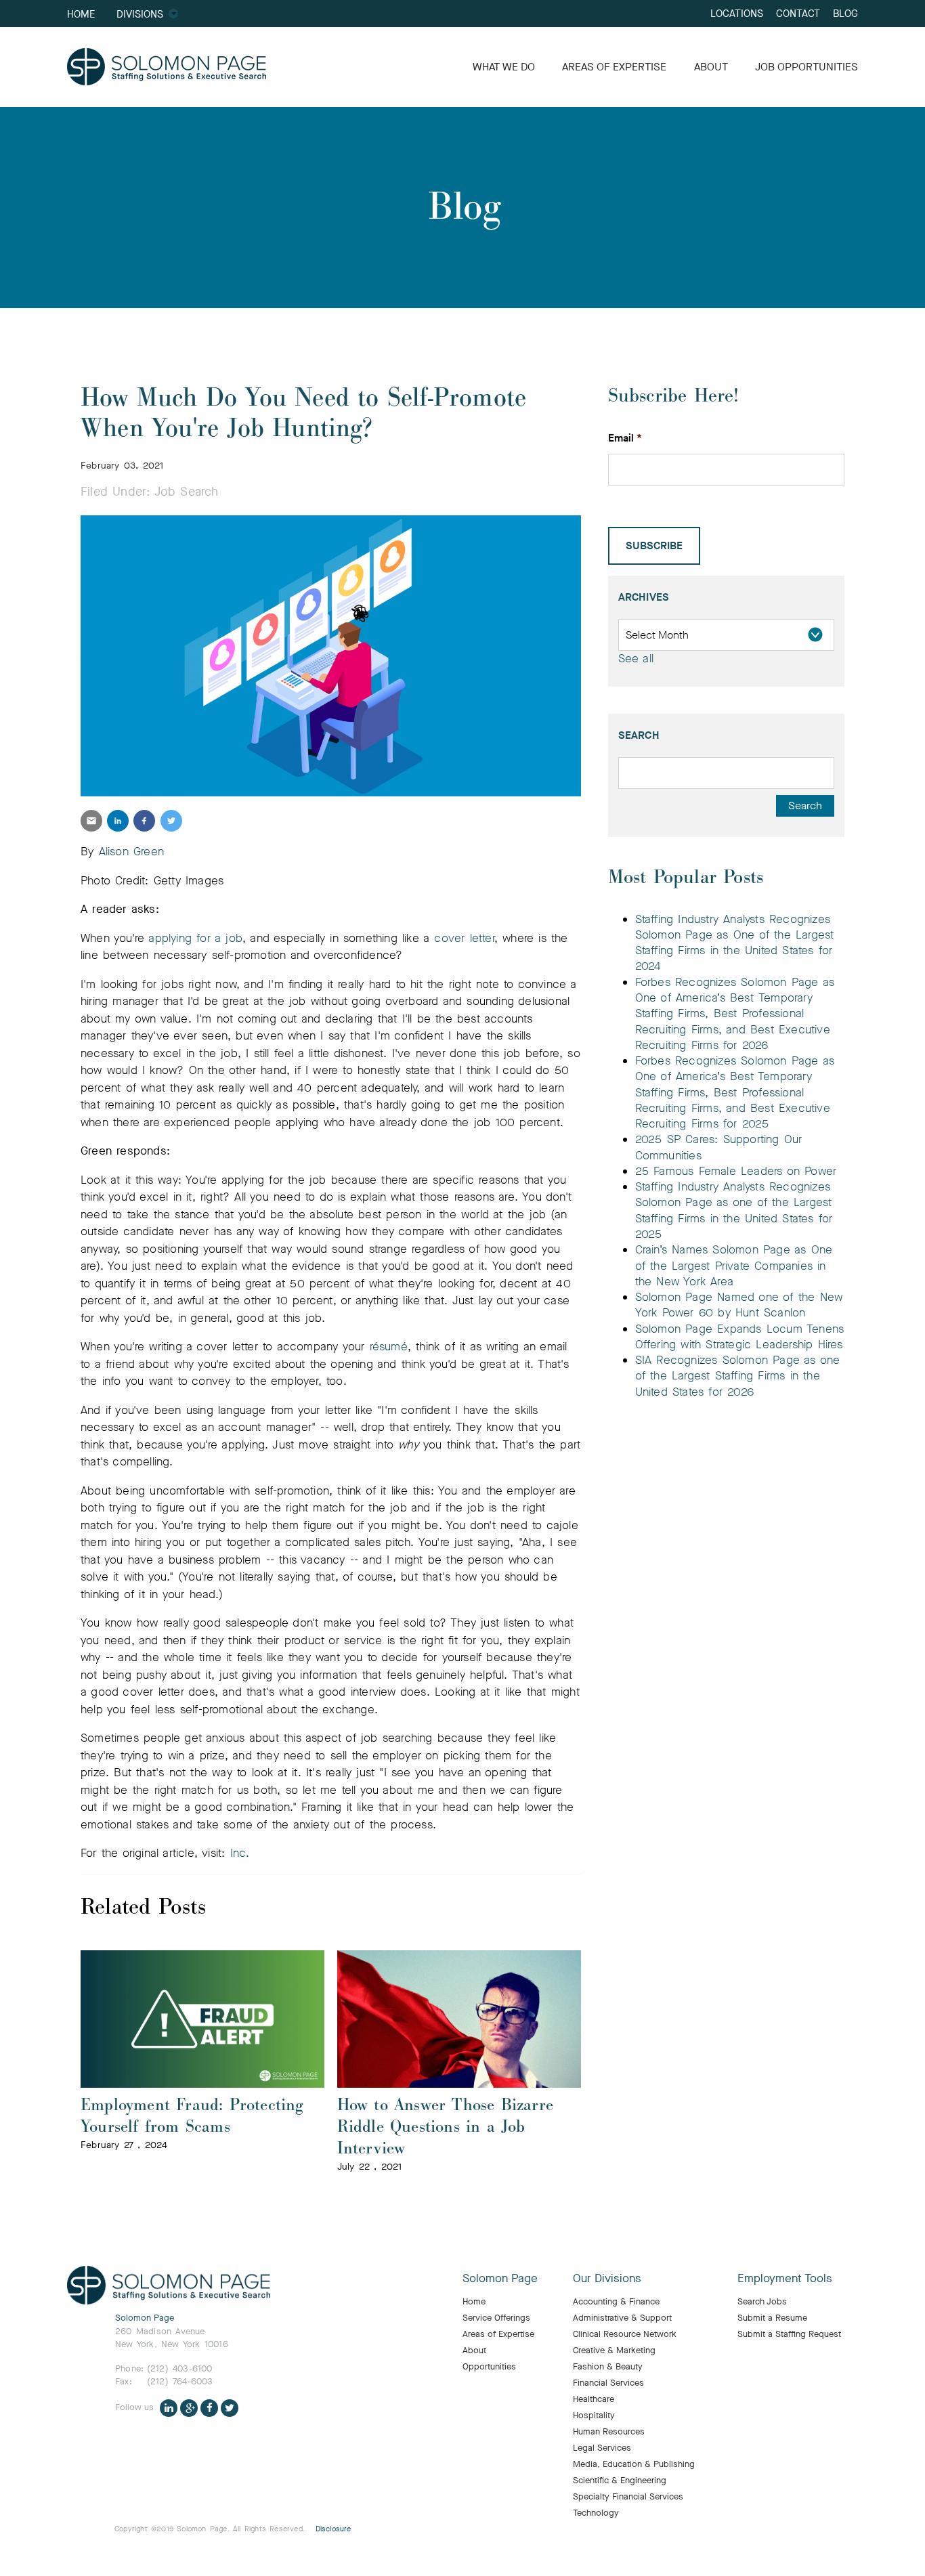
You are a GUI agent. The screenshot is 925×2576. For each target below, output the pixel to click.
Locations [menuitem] (737, 13)
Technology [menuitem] (596, 2513)
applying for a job (195, 938)
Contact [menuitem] (798, 13)
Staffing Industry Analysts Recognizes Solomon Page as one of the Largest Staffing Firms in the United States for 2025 (734, 1210)
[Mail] (91, 821)
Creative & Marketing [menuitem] (614, 2350)
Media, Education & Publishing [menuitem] (634, 2464)
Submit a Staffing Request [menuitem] (789, 2334)
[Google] (189, 2407)
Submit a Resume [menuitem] (772, 2318)
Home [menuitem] (81, 14)
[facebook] (144, 821)
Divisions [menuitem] (140, 14)
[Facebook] (209, 2407)
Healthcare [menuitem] (594, 2399)
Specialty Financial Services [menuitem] (628, 2497)
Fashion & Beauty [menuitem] (608, 2367)
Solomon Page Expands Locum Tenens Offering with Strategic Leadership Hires (740, 1337)
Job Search (187, 492)
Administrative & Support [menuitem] (622, 2318)
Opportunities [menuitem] (489, 2367)
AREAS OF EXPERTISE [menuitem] (614, 67)
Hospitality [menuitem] (594, 2416)
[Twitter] (230, 2407)
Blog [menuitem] (845, 13)
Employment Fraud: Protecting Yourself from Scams (192, 2116)
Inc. (240, 1853)
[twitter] (171, 821)
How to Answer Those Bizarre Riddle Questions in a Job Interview (445, 2127)
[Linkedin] (169, 2407)
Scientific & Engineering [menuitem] (620, 2481)
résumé (389, 1347)
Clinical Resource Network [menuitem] (625, 2334)
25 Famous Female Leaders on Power (736, 1171)
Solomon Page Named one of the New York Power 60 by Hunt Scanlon (739, 1305)
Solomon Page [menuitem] (500, 2279)
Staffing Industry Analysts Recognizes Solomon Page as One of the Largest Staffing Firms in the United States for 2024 (735, 943)
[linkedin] (118, 821)
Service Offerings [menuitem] (496, 2318)
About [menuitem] (474, 2350)
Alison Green (131, 852)
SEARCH (639, 735)
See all (636, 659)
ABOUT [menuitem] (711, 67)
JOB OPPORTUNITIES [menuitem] (806, 67)
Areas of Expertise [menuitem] (498, 2334)
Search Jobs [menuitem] (762, 2302)
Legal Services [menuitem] (602, 2448)
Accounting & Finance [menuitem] (616, 2302)
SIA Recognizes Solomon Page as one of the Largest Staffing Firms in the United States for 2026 (738, 1376)
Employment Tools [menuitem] (785, 2279)
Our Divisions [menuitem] (607, 2279)
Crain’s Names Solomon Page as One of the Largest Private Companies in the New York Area (734, 1266)
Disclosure (334, 2529)
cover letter (464, 938)
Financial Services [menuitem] (608, 2383)
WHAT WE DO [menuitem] (504, 67)
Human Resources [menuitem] (609, 2432)
